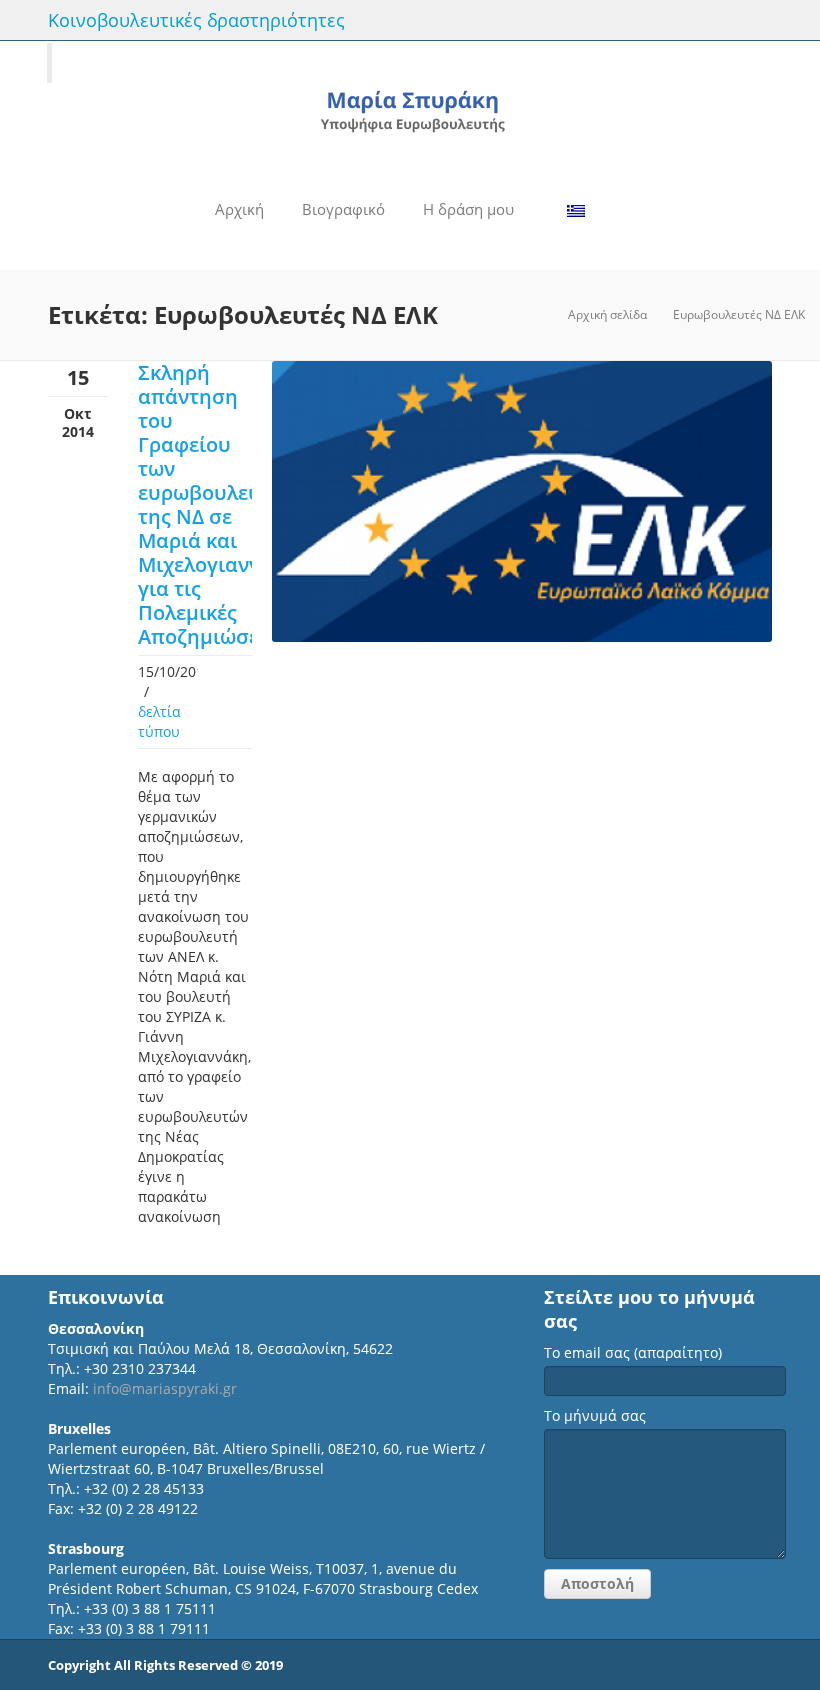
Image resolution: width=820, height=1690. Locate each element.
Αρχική (239, 209)
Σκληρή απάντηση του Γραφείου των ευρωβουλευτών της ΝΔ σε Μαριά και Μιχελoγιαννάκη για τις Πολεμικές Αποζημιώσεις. (218, 504)
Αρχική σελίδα (607, 314)
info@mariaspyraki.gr (165, 1388)
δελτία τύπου (159, 721)
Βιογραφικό (343, 209)
